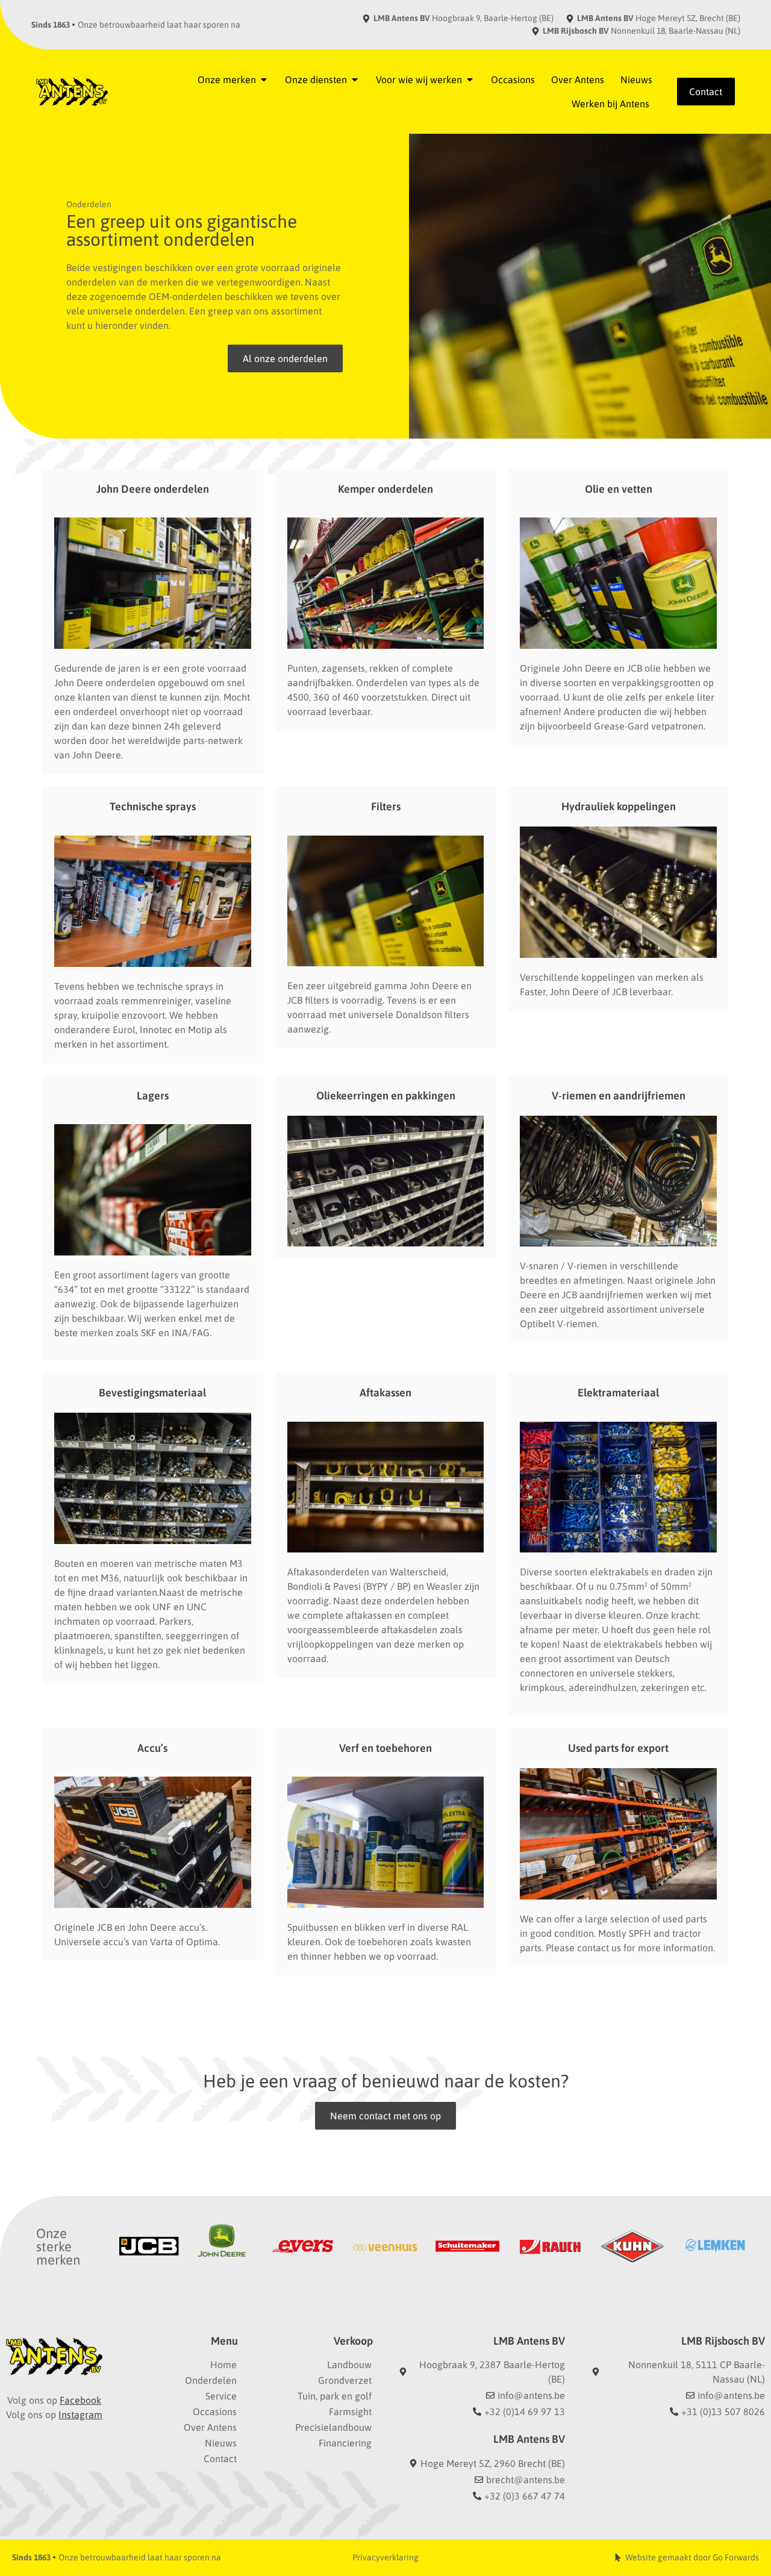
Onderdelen (211, 2380)
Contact (220, 2459)
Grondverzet (345, 2380)
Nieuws (221, 2443)
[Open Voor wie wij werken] (470, 80)
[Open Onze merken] (264, 80)
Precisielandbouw (333, 2427)
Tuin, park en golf (335, 2396)
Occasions (215, 2412)
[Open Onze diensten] (355, 80)
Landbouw (349, 2365)
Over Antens (210, 2427)
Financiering (345, 2443)
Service (221, 2396)
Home (223, 2365)
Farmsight (350, 2412)
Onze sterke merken (58, 2246)
